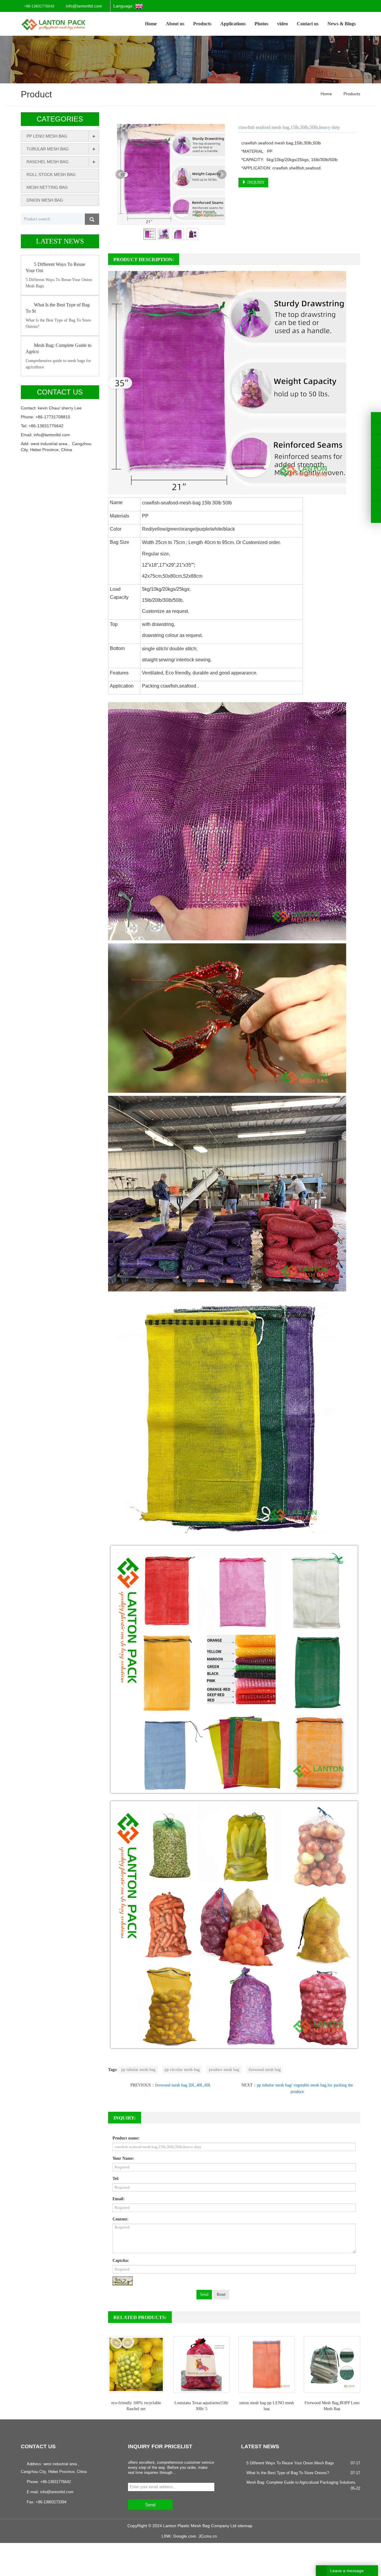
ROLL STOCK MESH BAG (51, 174)
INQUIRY (255, 182)
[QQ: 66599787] (376, 518)
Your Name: (123, 2158)
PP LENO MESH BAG (47, 136)
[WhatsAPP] (376, 495)
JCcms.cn (208, 2536)
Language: (124, 6)
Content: (121, 2219)
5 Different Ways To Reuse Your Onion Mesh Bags (290, 2463)
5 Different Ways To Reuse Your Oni (55, 267)
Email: (119, 2199)
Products (202, 24)
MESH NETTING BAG (47, 187)
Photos (261, 24)
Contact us (308, 24)
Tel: (116, 2179)
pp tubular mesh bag (138, 2070)
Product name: (126, 2138)
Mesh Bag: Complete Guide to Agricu (58, 348)
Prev (120, 174)
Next (222, 174)
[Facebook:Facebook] (376, 417)
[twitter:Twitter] (376, 428)
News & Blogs (342, 24)
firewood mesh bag (265, 2070)
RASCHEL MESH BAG (47, 162)
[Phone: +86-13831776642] (376, 484)
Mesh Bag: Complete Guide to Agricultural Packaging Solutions (301, 2482)
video (282, 24)
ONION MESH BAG (45, 200)
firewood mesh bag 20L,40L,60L (183, 2085)
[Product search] (92, 219)
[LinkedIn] (376, 440)
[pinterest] (376, 451)
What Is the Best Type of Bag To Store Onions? (288, 2473)
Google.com (185, 2536)
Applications (233, 24)
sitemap (245, 2526)
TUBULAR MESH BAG (48, 149)
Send (204, 2294)
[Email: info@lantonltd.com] (376, 507)
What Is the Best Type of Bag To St (58, 308)
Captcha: (121, 2261)
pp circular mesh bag (182, 2070)
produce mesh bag (224, 2070)
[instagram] (376, 462)
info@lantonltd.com (84, 6)
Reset (221, 2294)
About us (175, 24)
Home (151, 24)
